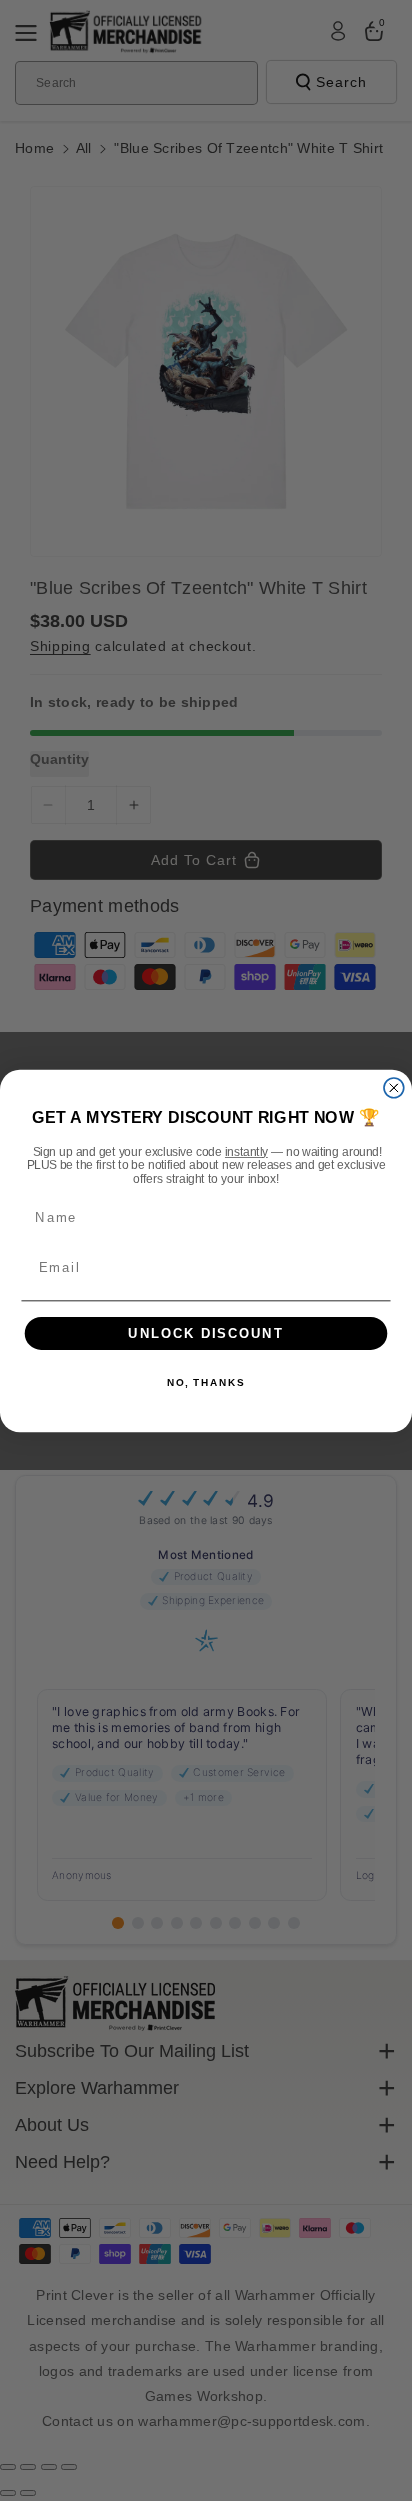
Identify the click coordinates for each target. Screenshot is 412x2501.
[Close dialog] (394, 1087)
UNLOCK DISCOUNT (206, 1333)
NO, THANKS (206, 1383)
